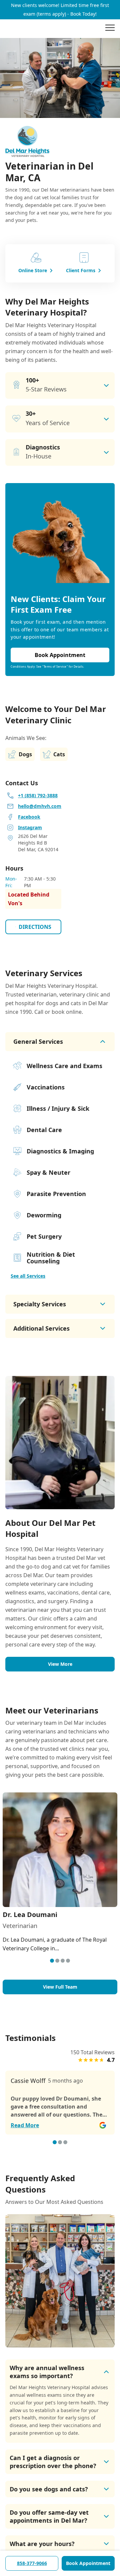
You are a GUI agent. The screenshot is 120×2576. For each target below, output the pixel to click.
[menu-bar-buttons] (110, 29)
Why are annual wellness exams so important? (47, 2372)
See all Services (28, 1276)
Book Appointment (88, 2563)
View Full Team (60, 1987)
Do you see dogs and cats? (49, 2489)
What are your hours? (42, 2544)
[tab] (52, 1961)
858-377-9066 (32, 2563)
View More (60, 1664)
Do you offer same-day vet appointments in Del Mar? (49, 2516)
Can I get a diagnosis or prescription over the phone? (53, 2462)
